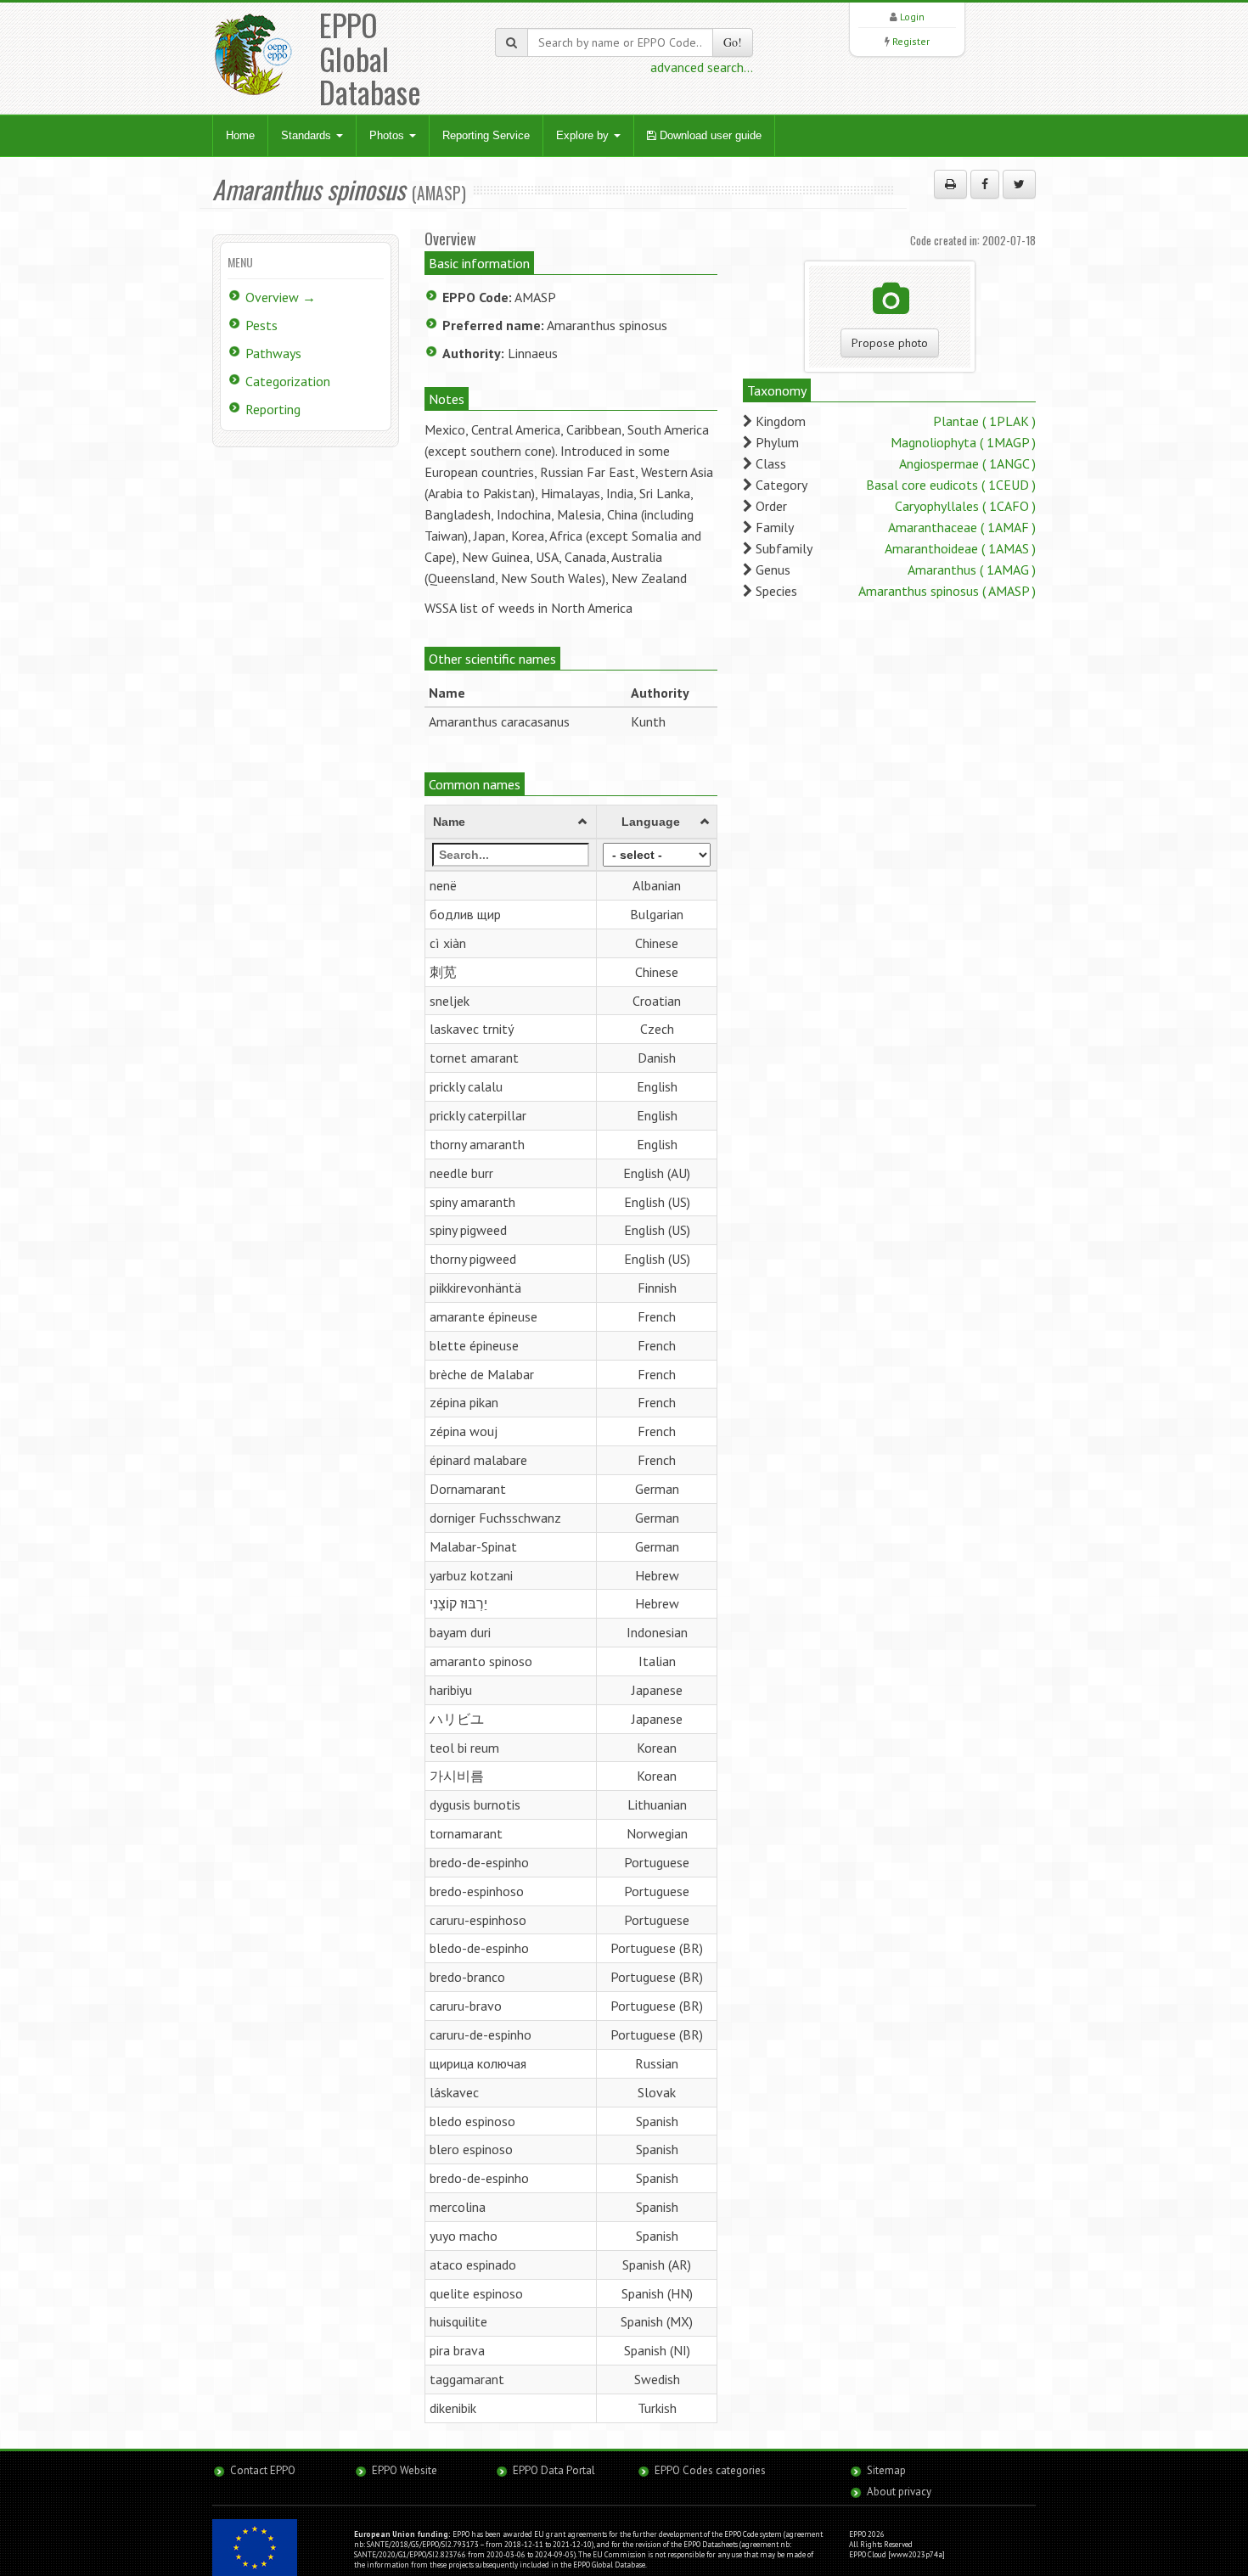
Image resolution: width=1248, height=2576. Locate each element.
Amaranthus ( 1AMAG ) (972, 570)
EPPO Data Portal (554, 2470)
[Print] (950, 184)
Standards (308, 135)
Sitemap (886, 2470)
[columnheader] (511, 822)
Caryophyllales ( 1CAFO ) (965, 506)
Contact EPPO (263, 2470)
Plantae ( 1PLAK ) (984, 421)
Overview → (281, 297)
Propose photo (890, 343)
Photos (388, 135)
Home (240, 135)
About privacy (899, 2492)
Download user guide (709, 135)
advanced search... (702, 67)
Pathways (273, 353)
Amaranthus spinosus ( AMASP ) (947, 591)
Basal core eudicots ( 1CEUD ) (951, 485)
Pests (261, 325)
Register (911, 41)
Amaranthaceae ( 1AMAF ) (962, 527)
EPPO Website (405, 2470)
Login (912, 17)
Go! (733, 42)
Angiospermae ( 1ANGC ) (967, 463)
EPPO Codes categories (710, 2470)
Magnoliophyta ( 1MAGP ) (963, 442)
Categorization (288, 381)
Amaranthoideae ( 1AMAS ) (960, 548)
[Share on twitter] (1019, 184)
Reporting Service (486, 135)
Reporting (273, 409)
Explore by (584, 135)
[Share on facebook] (985, 184)
